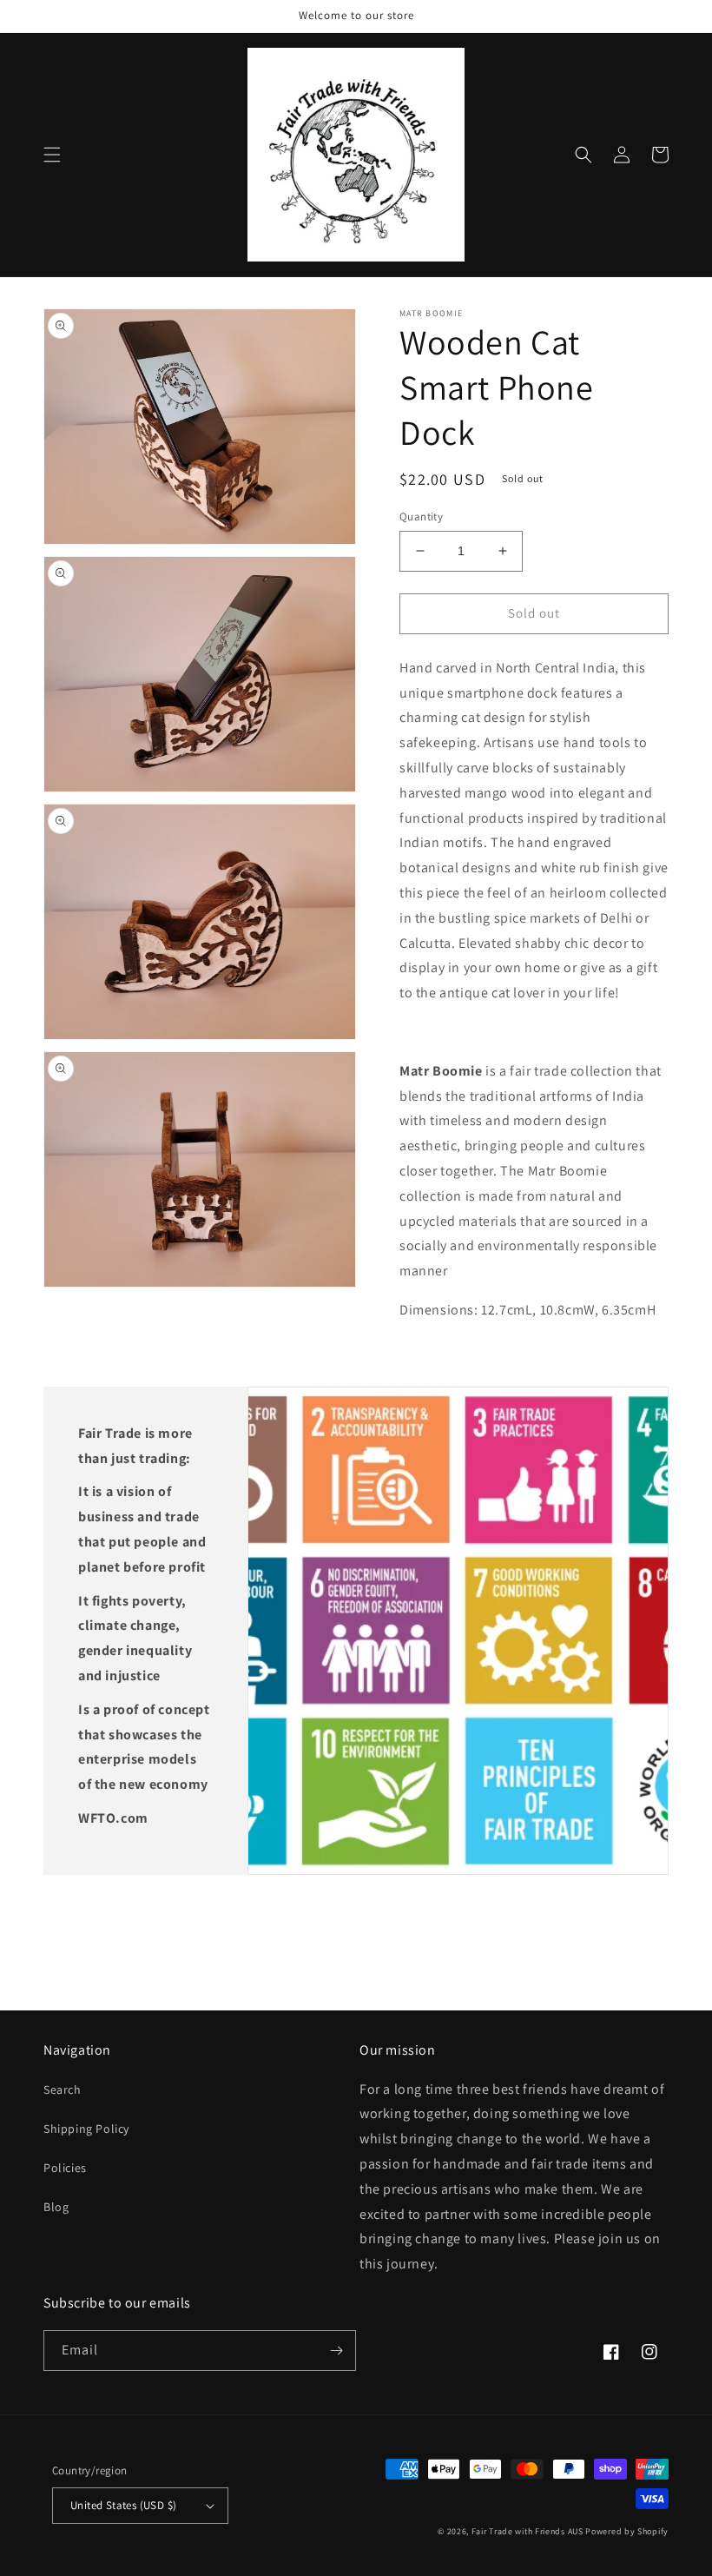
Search (63, 2089)
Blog (56, 2207)
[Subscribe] (336, 2351)
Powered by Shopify (627, 2531)
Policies (65, 2168)
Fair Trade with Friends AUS (527, 2531)
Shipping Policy (86, 2129)
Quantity (421, 517)
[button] (52, 155)
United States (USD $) (123, 2505)
